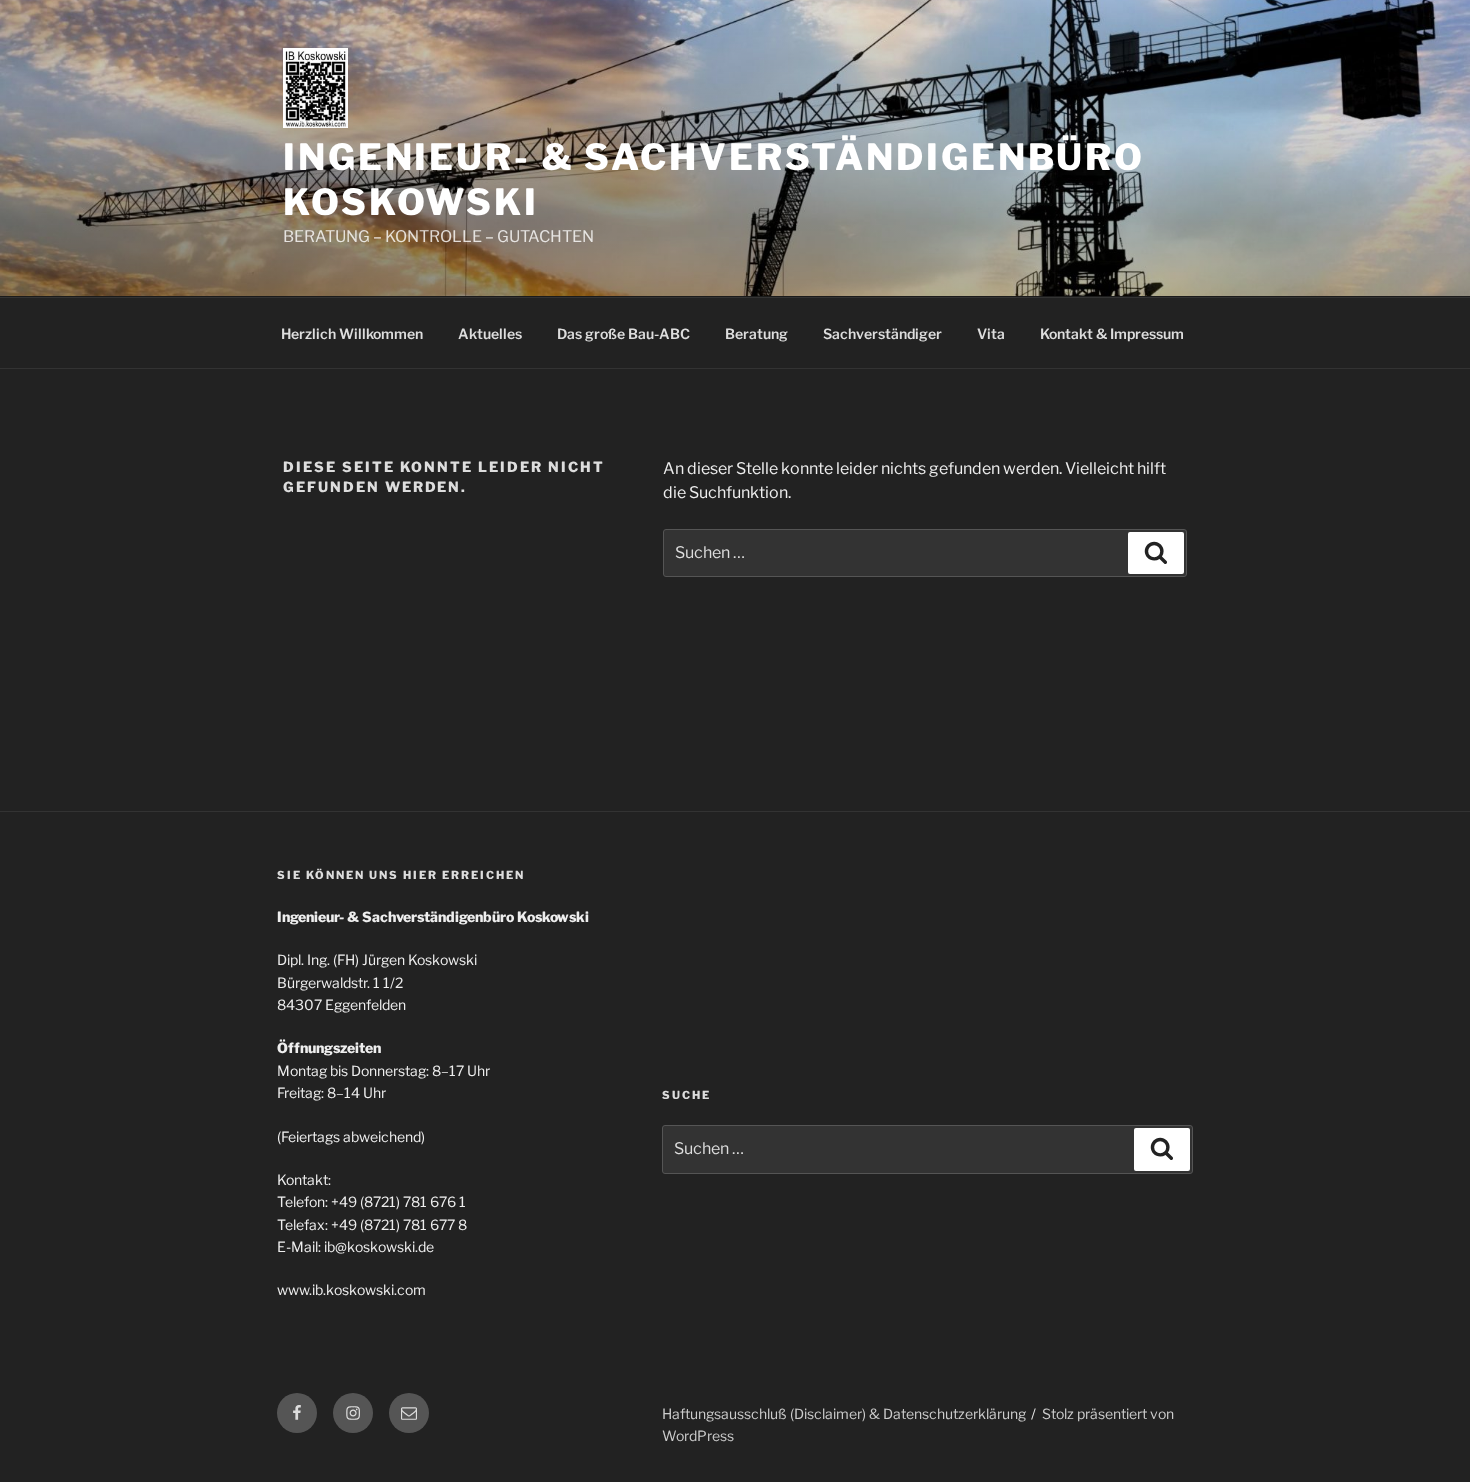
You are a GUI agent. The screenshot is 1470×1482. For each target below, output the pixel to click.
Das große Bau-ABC (623, 333)
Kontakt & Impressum (1112, 333)
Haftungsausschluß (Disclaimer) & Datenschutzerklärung (844, 1413)
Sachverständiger (882, 333)
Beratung (756, 333)
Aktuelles (490, 333)
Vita (991, 333)
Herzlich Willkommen (352, 333)
